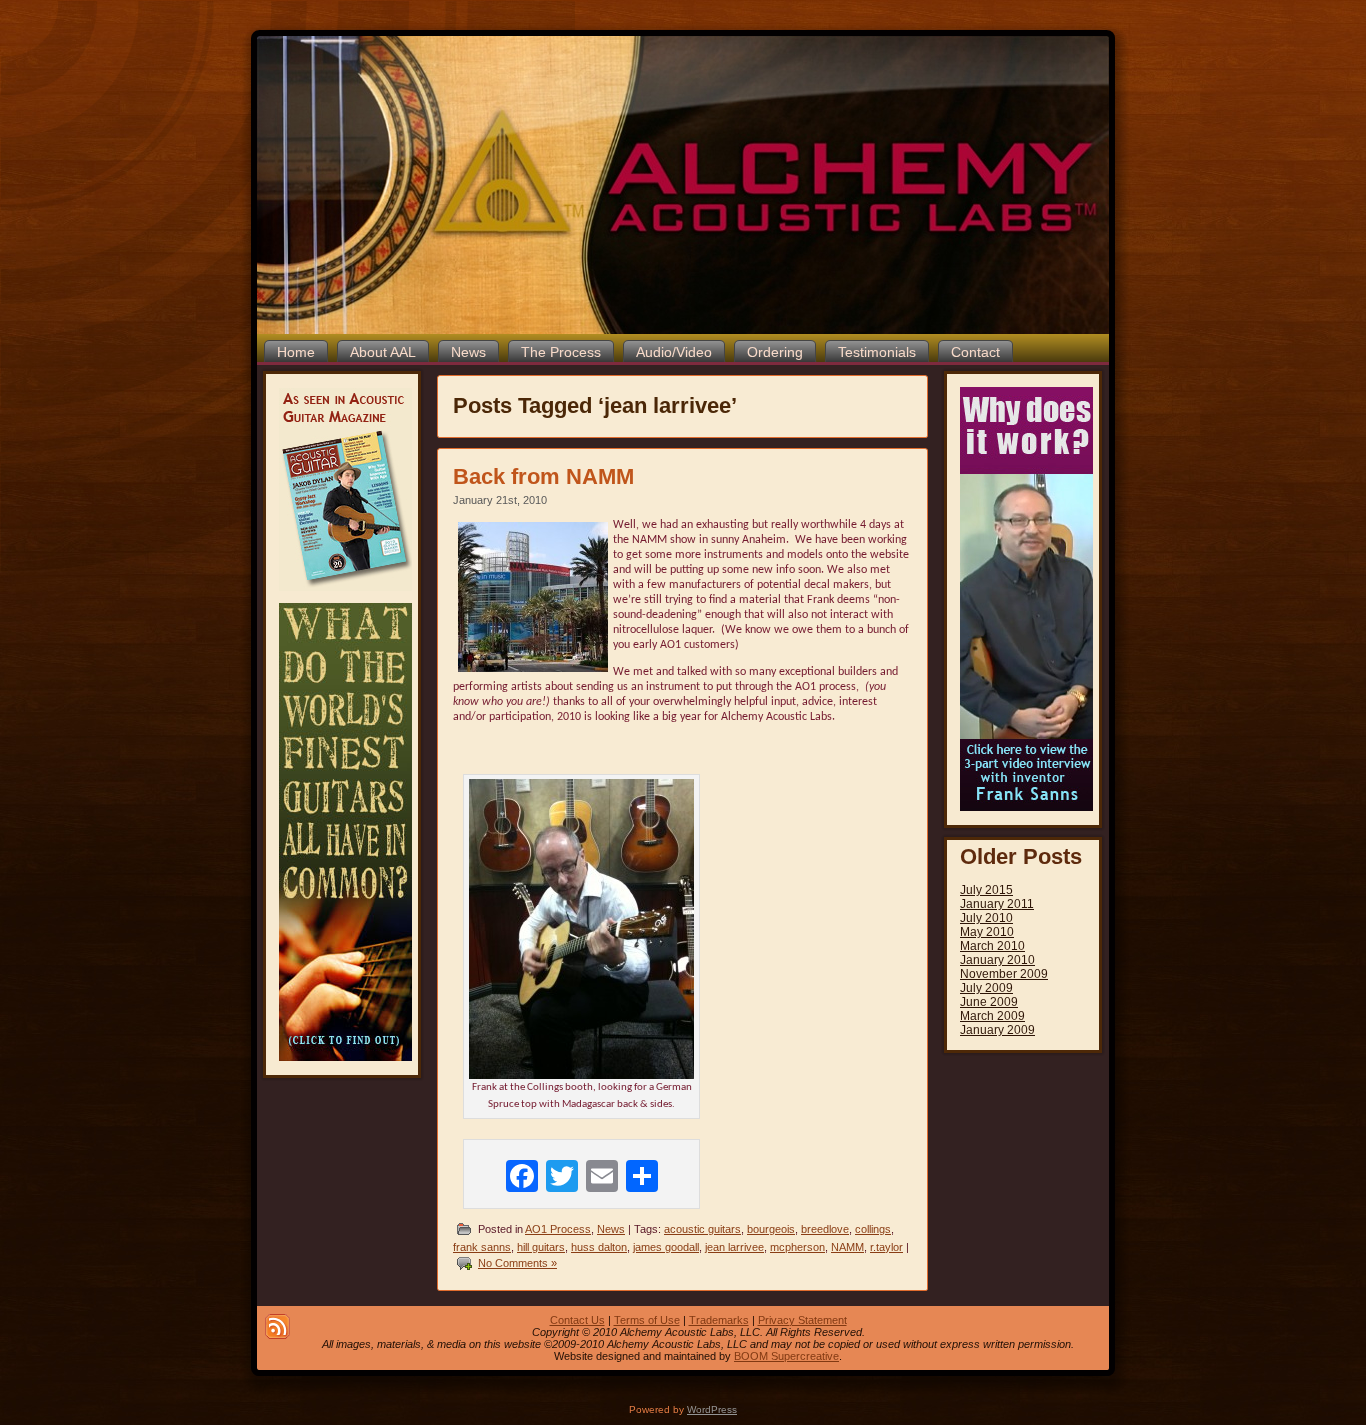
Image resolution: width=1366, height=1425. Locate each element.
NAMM (847, 1247)
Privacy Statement (802, 1320)
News (611, 1229)
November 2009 (1004, 974)
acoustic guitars (702, 1229)
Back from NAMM (543, 476)
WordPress (712, 1409)
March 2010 (992, 946)
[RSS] (277, 1326)
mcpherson (797, 1247)
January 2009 (997, 1030)
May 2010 (987, 932)
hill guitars (541, 1247)
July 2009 (986, 988)
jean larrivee (734, 1247)
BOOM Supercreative (786, 1356)
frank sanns (482, 1247)
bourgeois (771, 1229)
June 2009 (989, 1002)
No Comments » (517, 1263)
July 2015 (986, 890)
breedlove (825, 1229)
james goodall (666, 1247)
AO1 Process (558, 1229)
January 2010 (997, 960)
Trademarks (719, 1320)
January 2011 (997, 904)
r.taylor (886, 1247)
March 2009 (992, 1016)
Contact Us (577, 1320)
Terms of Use (647, 1320)
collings (873, 1229)
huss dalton (599, 1247)
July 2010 (986, 918)
